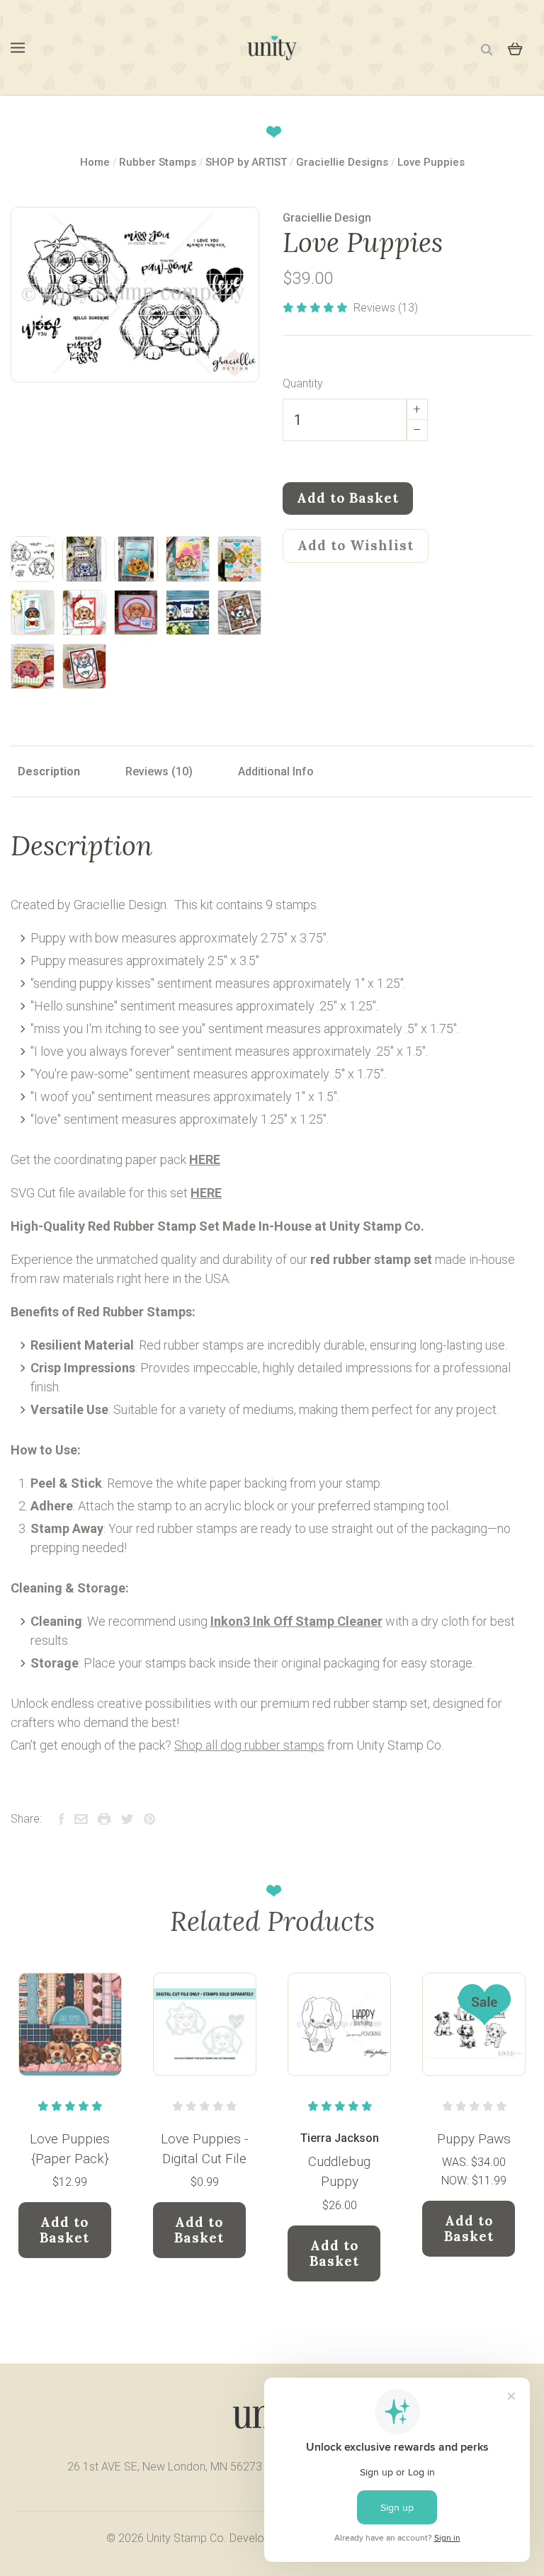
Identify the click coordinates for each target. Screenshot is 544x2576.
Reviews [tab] (148, 771)
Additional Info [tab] (276, 771)
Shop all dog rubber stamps (249, 1745)
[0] (515, 47)
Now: (457, 2181)
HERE (205, 1159)
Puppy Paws (474, 2139)
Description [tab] (49, 771)
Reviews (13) (386, 308)
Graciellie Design (327, 218)
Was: (457, 2162)
